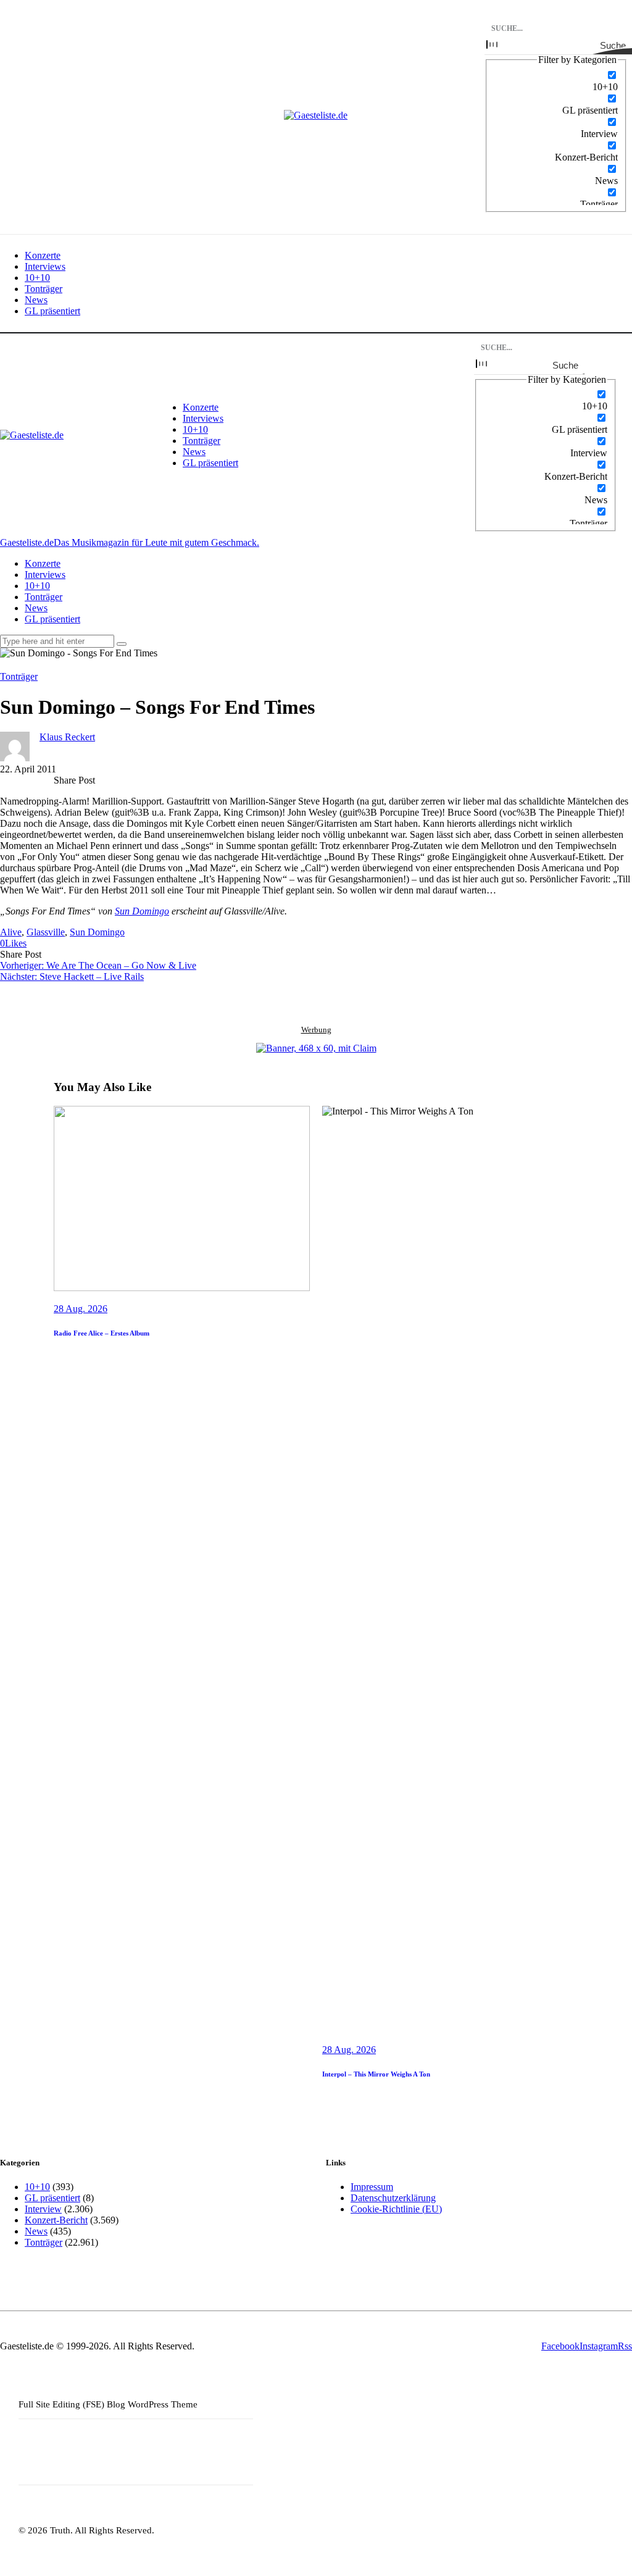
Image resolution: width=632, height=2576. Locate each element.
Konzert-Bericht (56, 2220)
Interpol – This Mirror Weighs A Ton (376, 2074)
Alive (11, 932)
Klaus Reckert (67, 737)
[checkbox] (556, 81)
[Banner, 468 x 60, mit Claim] (316, 1048)
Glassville (46, 932)
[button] (13, 943)
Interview (43, 2209)
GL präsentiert (52, 2198)
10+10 (37, 2187)
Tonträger (19, 676)
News (36, 2231)
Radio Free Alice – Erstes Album (102, 1333)
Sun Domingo (142, 911)
